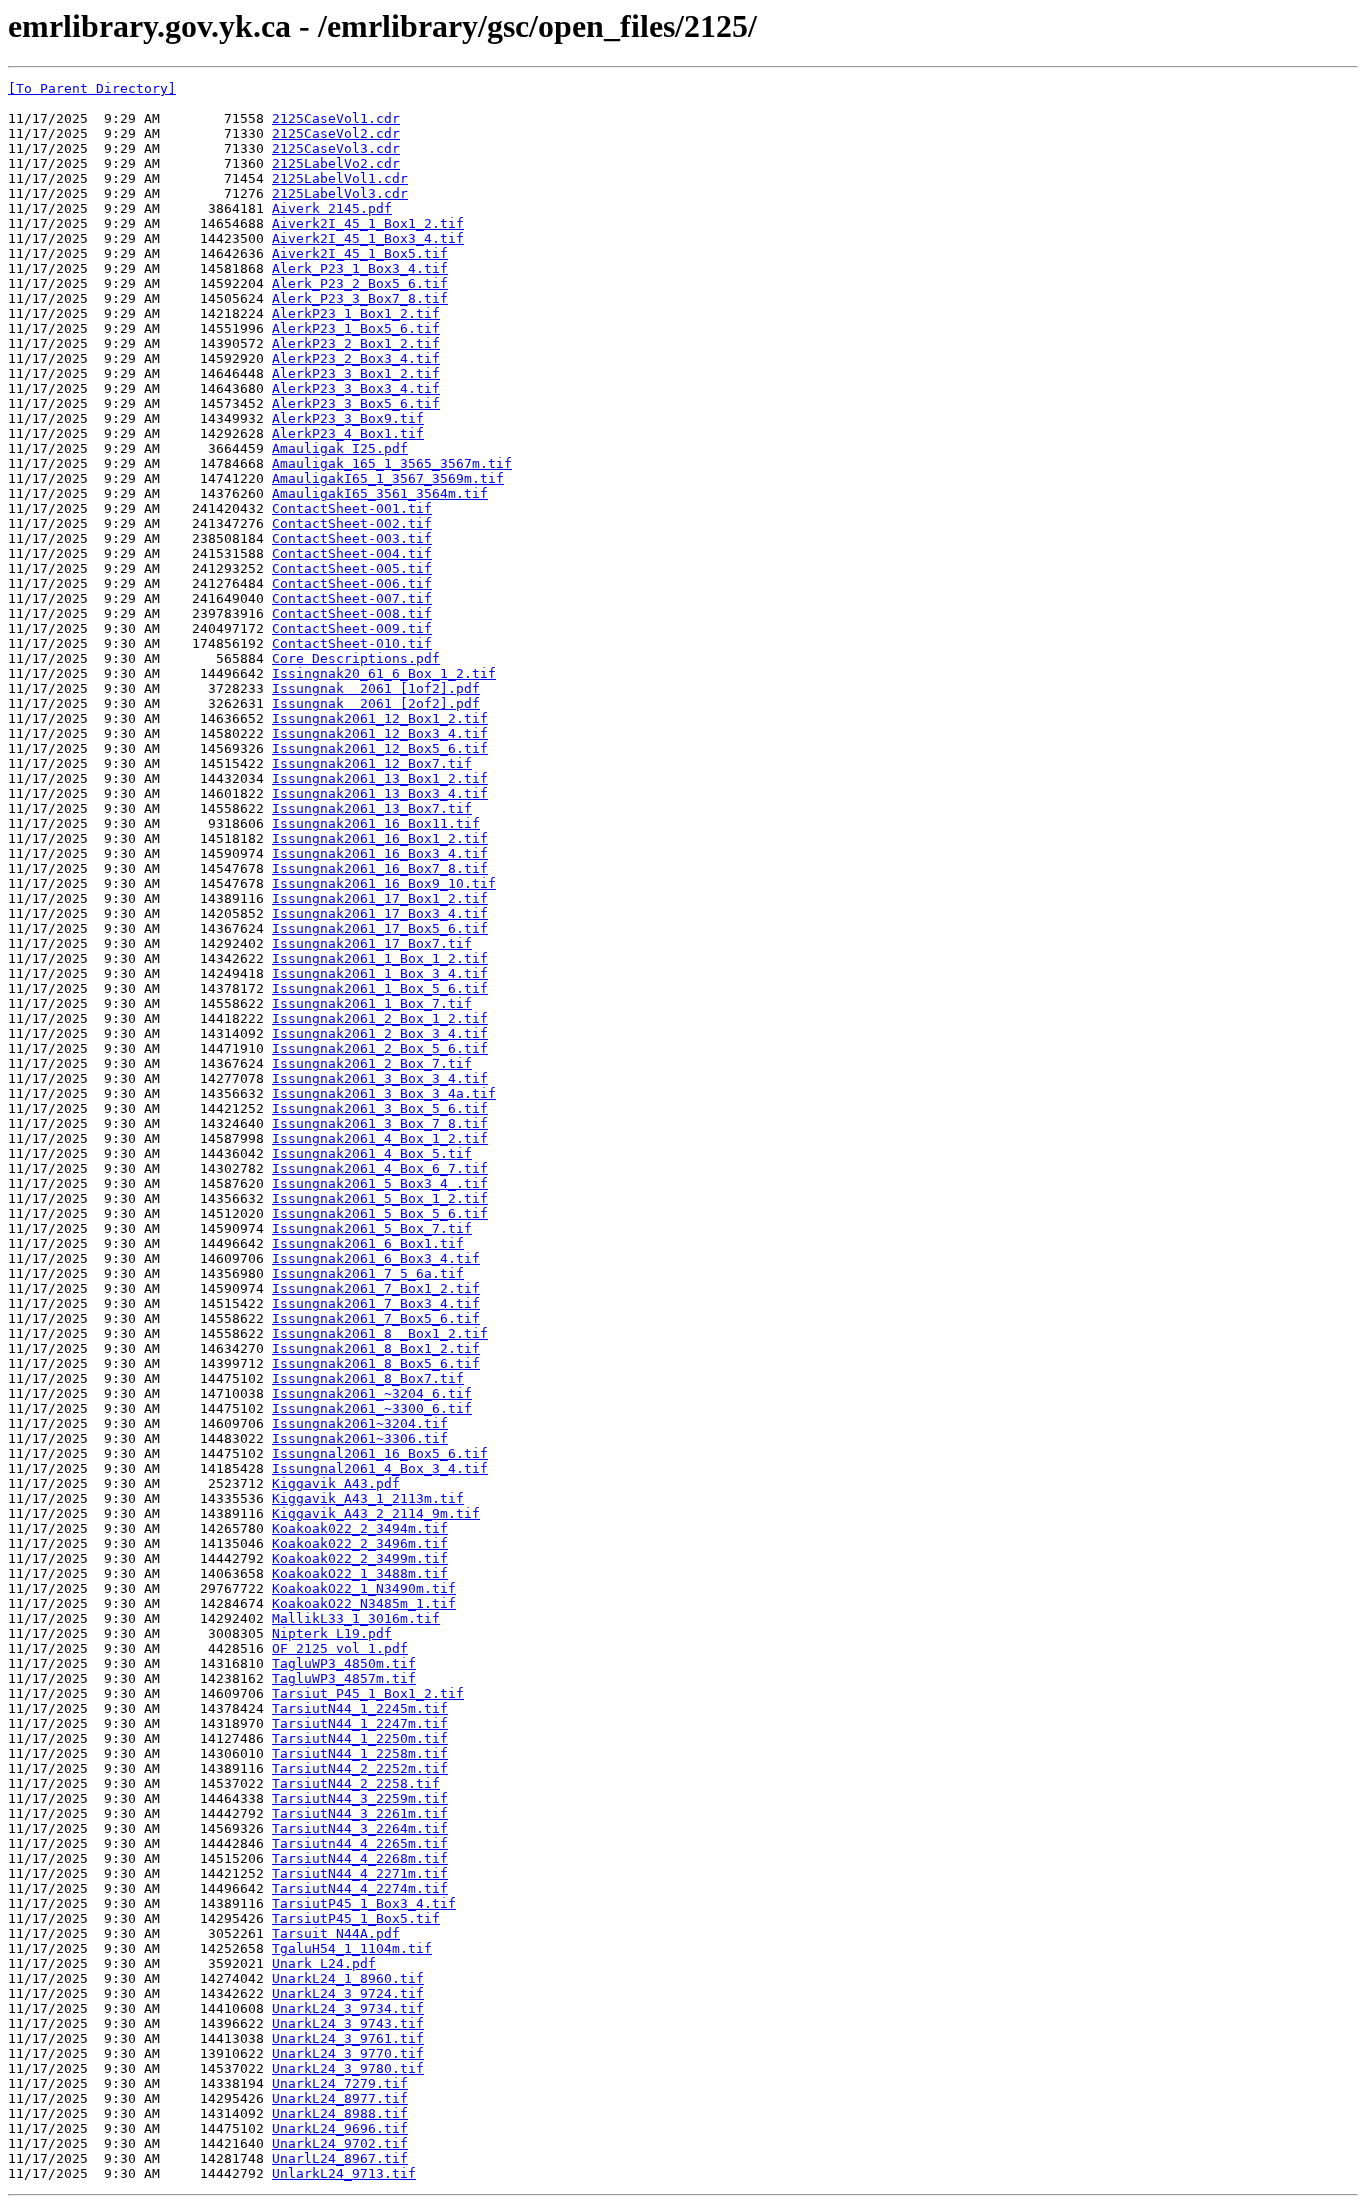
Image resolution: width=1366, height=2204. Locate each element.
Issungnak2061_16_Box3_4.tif (380, 853)
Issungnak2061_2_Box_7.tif (372, 1063)
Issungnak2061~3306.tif (360, 1438)
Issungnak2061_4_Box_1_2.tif (380, 1138)
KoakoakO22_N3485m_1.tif (364, 1603)
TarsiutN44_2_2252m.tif (360, 1768)
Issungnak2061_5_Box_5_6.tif (380, 1213)
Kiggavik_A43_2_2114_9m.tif (376, 1513)
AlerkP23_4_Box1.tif (348, 433)
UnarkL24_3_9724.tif (348, 1993)
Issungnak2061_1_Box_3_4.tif (380, 973)
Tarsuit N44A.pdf (336, 1933)
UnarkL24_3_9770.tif (348, 2053)
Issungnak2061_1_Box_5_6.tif (380, 988)
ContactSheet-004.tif (352, 553)
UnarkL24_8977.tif (340, 2098)
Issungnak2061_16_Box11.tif (376, 823)
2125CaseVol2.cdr (336, 133)
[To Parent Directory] (92, 88)
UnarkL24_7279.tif (340, 2083)
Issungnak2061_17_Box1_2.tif (380, 898)
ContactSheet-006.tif (352, 583)
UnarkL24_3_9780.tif (348, 2068)
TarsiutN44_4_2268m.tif (360, 1858)
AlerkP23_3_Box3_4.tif (356, 388)
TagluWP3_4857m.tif (344, 1678)
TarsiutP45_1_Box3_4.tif (364, 1903)
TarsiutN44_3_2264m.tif (360, 1828)
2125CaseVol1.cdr (336, 118)
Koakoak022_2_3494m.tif (360, 1528)
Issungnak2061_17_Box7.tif (372, 943)
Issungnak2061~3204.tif (360, 1423)
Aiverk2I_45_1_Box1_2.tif (368, 223)
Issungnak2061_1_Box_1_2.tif (380, 958)
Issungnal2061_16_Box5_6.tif (380, 1453)
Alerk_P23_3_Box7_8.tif (360, 298)
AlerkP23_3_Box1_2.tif (356, 373)
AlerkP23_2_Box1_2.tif (356, 343)
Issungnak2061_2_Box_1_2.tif (380, 1018)
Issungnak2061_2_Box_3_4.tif (380, 1033)
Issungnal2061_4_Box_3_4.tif (380, 1468)
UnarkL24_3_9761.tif (348, 2038)
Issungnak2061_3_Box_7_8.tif (380, 1123)
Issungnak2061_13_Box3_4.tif (380, 793)
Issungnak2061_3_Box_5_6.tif (380, 1108)
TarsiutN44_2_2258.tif (356, 1783)
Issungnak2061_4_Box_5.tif (372, 1153)
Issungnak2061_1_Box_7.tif (372, 1003)
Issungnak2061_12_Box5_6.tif (380, 748)
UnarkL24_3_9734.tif (348, 2008)
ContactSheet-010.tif (352, 643)
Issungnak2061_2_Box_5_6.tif (380, 1048)
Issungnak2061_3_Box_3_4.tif (380, 1078)
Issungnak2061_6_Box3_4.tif (376, 1258)
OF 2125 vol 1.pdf (340, 1648)
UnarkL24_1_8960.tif (348, 1978)
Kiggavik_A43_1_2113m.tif (368, 1498)
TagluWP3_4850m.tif (344, 1663)
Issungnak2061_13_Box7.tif (372, 808)
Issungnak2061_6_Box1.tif (368, 1243)
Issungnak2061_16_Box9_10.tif (384, 883)
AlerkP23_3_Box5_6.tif (356, 403)
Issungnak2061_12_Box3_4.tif (380, 733)
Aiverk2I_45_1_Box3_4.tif (368, 238)
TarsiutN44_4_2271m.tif (360, 1873)
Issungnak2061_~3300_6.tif (372, 1408)
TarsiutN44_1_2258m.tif (360, 1753)
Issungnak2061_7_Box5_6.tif (376, 1318)
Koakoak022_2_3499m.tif (360, 1558)
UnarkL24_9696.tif (340, 2128)
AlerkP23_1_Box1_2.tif (356, 313)
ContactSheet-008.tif (352, 613)
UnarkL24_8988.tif (340, 2113)
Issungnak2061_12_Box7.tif (372, 763)
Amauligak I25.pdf (340, 448)
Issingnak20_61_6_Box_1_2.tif (384, 673)
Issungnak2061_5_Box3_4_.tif (380, 1183)
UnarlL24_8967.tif (340, 2158)
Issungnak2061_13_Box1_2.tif (380, 778)
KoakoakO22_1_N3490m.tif (364, 1588)
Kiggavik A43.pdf (336, 1483)
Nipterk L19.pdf (332, 1633)
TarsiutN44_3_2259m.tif (360, 1798)
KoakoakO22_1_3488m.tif (360, 1573)
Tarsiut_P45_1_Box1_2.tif (368, 1693)
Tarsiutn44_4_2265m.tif (360, 1843)
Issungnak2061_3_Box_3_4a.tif (384, 1093)
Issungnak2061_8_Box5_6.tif (376, 1363)
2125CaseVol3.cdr (336, 148)
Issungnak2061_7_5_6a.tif (368, 1273)
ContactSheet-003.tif (352, 538)
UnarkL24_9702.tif (340, 2143)
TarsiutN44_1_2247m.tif (360, 1723)
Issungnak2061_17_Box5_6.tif (380, 928)
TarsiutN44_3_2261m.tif (360, 1813)
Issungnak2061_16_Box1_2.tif (380, 838)
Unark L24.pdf (324, 1963)
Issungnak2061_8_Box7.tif (368, 1378)
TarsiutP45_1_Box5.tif (356, 1918)
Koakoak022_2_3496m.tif (360, 1543)
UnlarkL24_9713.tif (344, 2173)
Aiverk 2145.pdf (332, 208)
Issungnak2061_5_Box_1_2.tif (380, 1198)
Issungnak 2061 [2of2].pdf (376, 703)
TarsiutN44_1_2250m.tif (360, 1738)
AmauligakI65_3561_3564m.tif (380, 493)
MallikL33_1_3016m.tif (356, 1618)
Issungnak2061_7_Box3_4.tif (376, 1303)
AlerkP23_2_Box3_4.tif (356, 358)
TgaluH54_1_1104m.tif (352, 1948)
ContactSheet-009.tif (352, 628)
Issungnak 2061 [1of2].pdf (376, 688)
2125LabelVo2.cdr (336, 163)
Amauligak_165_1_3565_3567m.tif (392, 463)
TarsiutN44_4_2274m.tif (360, 1888)
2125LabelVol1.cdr (340, 178)
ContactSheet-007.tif (352, 598)
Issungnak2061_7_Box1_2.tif (376, 1288)
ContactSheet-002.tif (352, 523)
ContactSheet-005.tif (352, 568)
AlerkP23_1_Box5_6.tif (356, 328)
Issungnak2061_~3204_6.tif (372, 1393)
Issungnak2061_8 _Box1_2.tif (380, 1333)
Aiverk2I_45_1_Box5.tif (360, 253)
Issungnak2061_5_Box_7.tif (372, 1228)
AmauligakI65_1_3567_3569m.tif (388, 478)
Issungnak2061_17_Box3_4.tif (380, 913)
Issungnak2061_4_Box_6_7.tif (380, 1168)
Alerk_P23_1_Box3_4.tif (360, 268)
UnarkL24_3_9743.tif (348, 2023)
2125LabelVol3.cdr (340, 193)
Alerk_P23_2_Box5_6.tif (360, 283)
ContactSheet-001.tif (352, 508)
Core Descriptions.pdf (356, 658)
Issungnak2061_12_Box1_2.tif (380, 718)
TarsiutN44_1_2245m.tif (360, 1708)
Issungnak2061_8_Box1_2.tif (376, 1348)
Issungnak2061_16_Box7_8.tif (380, 868)
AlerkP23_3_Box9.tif (348, 418)
